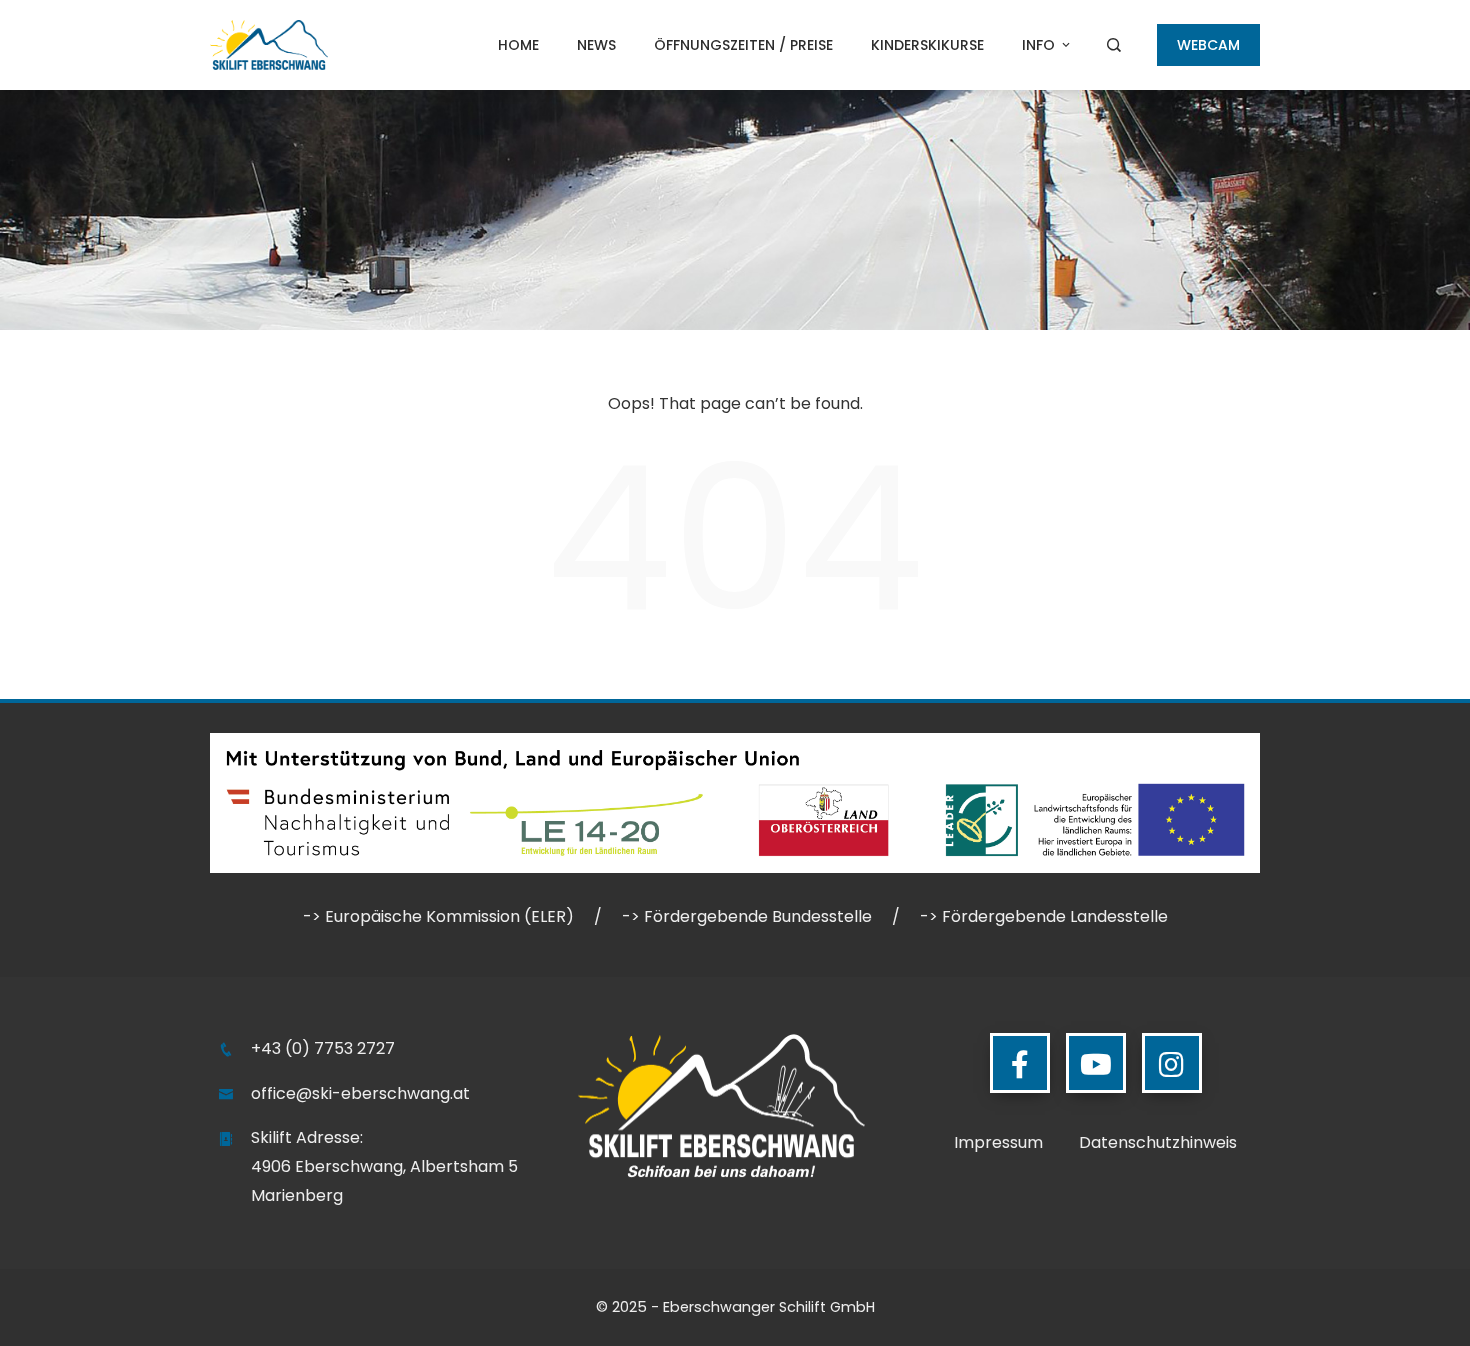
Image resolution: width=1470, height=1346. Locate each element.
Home (518, 45)
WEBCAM (1208, 45)
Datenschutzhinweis (1158, 1142)
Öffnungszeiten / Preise (743, 45)
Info (1038, 45)
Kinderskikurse (927, 45)
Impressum (998, 1142)
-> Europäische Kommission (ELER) (438, 916)
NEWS (596, 45)
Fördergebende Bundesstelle (758, 916)
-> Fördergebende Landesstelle (1044, 916)
